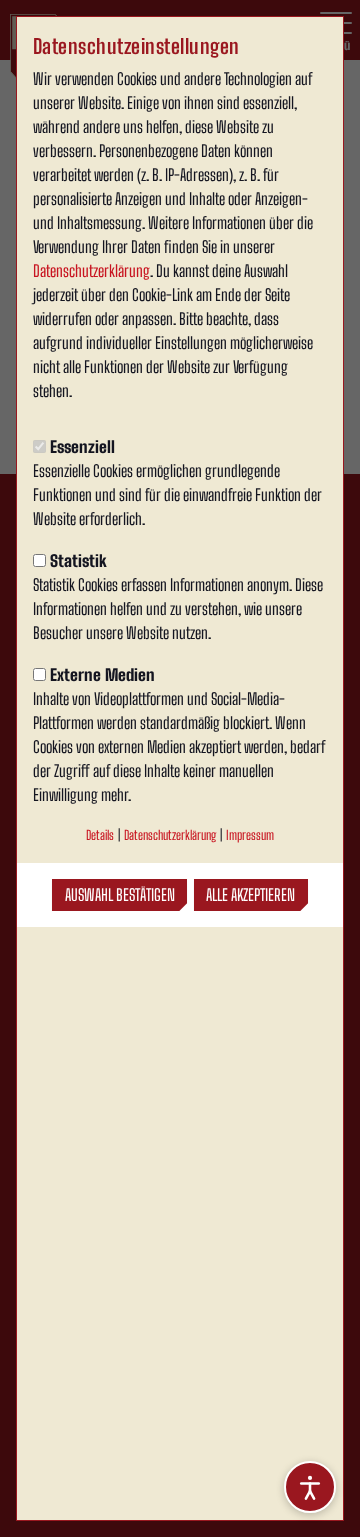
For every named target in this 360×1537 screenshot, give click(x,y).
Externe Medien (102, 674)
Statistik (78, 560)
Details (100, 835)
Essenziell (82, 446)
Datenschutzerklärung (91, 270)
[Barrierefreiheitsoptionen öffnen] (310, 1487)
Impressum (250, 835)
